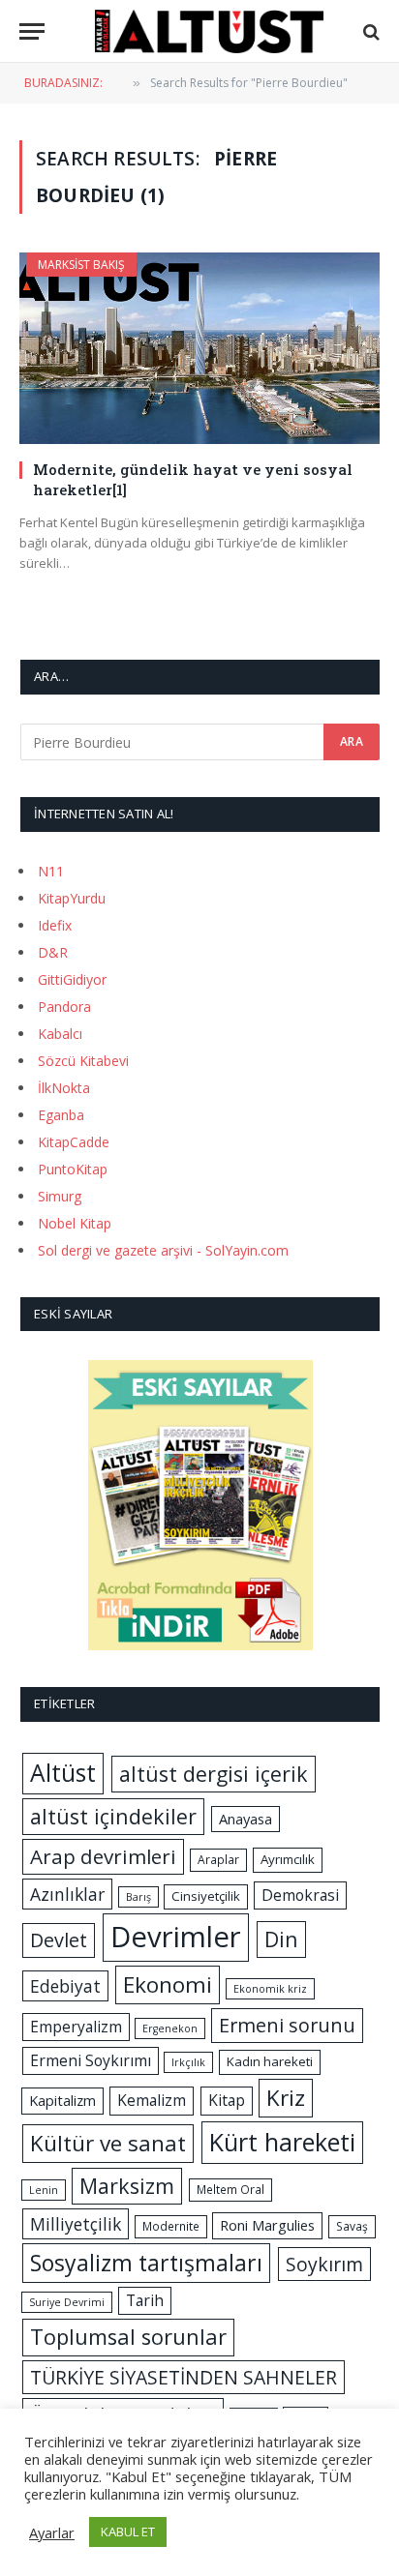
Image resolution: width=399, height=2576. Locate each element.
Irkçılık (188, 2062)
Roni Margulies (267, 2225)
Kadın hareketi (270, 2061)
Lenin (44, 2190)
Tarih (145, 2300)
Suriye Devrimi (67, 2302)
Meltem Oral (230, 2190)
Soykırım (324, 2264)
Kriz (286, 2098)
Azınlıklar (67, 1894)
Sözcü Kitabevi (83, 1061)
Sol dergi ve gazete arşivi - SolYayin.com (163, 1250)
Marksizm (127, 2186)
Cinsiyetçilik (206, 1896)
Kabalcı (60, 1034)
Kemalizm (152, 2100)
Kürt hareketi (282, 2142)
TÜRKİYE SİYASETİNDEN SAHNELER (184, 2377)
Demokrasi (300, 1895)
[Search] (369, 31)
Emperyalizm (76, 2027)
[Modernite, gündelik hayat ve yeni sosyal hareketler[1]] (199, 348)
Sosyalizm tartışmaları (146, 2263)
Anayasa (246, 1819)
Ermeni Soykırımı (91, 2060)
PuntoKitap (73, 1169)
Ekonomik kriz (270, 1989)
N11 (51, 871)
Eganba (61, 1115)
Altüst (63, 1773)
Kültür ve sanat (108, 2143)
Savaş (352, 2226)
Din (281, 1939)
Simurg (60, 1196)
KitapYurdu (72, 898)
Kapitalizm (62, 2100)
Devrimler (176, 1937)
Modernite (171, 2226)
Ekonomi (168, 1984)
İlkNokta (64, 1088)
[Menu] (32, 31)
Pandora (64, 1007)
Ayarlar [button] (52, 2532)
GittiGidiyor (72, 979)
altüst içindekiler (113, 1816)
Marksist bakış (81, 265)
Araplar (218, 1860)
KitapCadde (74, 1142)
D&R (53, 952)
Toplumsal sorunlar (128, 2337)
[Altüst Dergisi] (209, 31)
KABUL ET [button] (128, 2532)
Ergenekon (170, 2028)
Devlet (59, 1940)
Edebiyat (65, 1986)
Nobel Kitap (75, 1223)
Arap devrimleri (103, 1856)
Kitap (227, 2100)
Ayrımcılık (288, 1859)
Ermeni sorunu (287, 2025)
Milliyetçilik (76, 2224)
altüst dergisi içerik (214, 1774)
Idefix (55, 925)
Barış (138, 1897)
